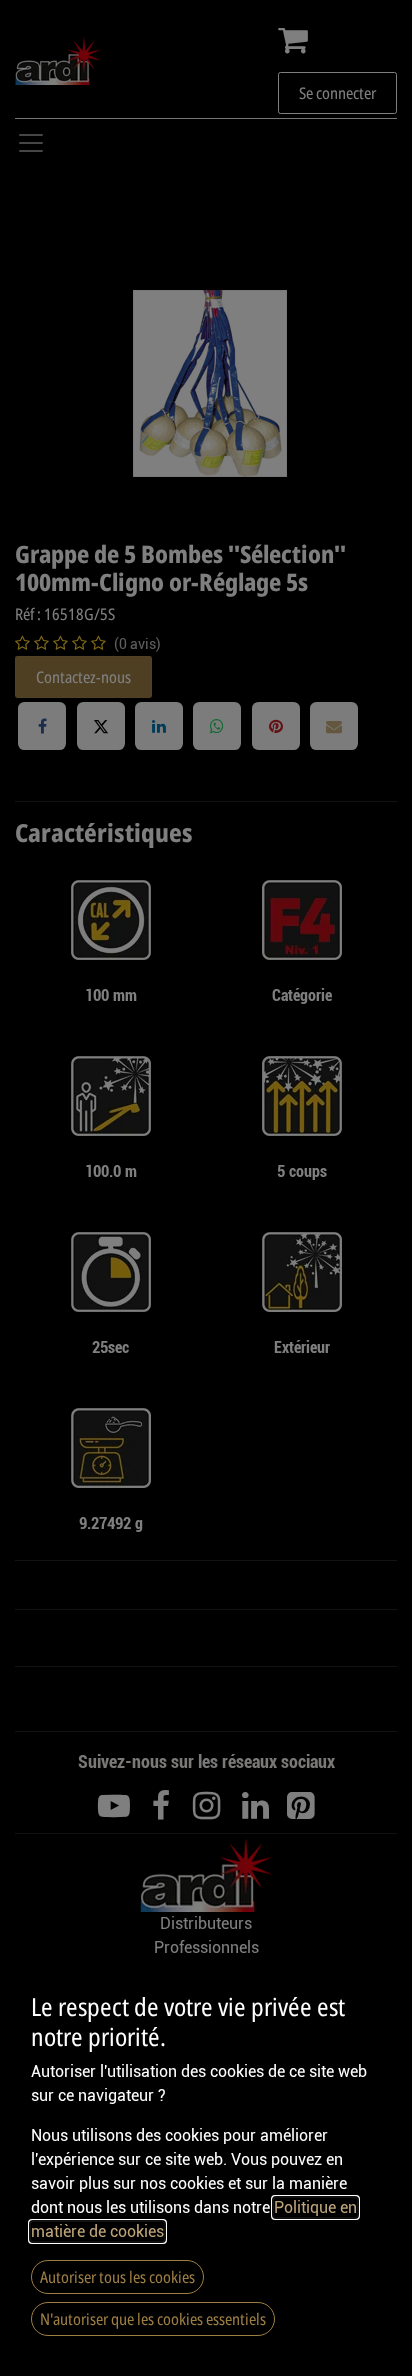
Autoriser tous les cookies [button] (117, 2277)
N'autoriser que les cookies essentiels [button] (153, 2319)
